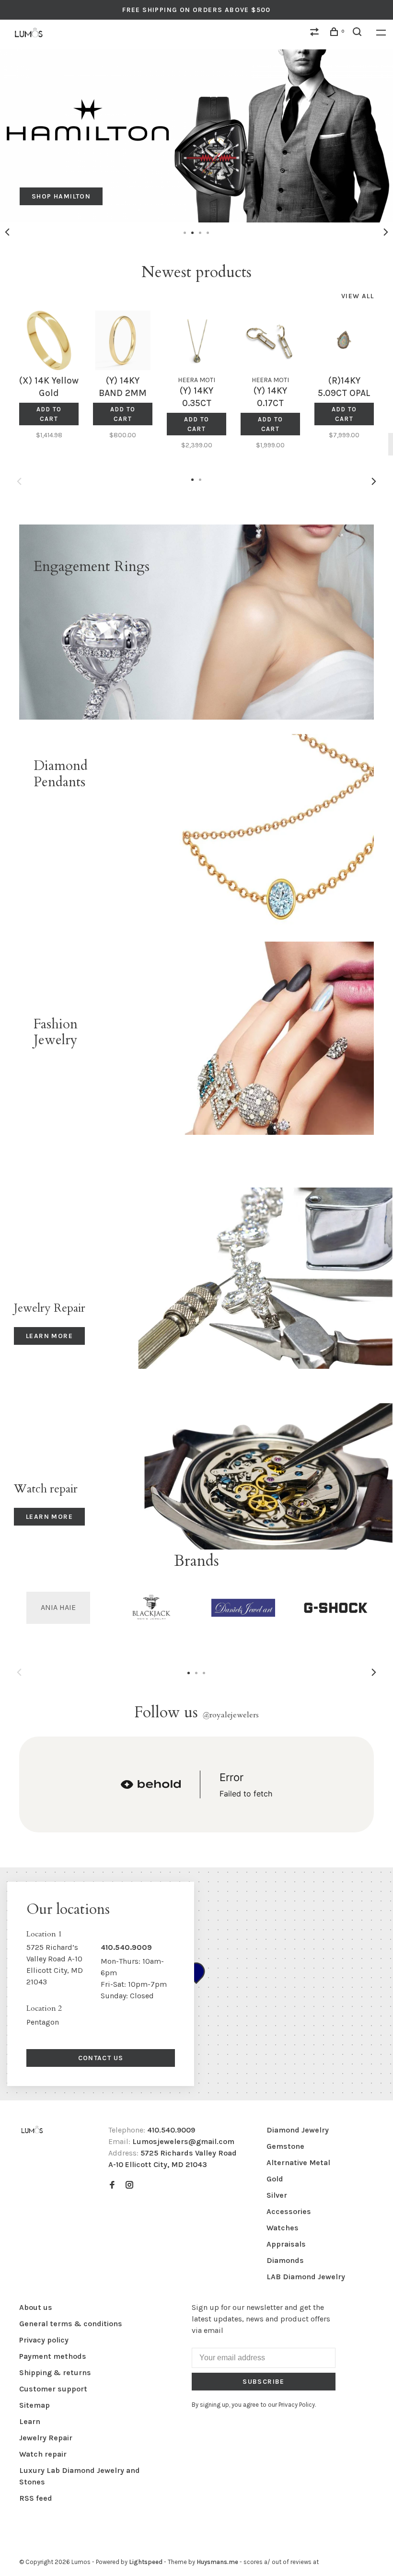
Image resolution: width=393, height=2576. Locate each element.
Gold (275, 2179)
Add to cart (49, 414)
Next (386, 232)
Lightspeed (146, 2562)
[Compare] (316, 33)
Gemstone (285, 2146)
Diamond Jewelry (298, 2130)
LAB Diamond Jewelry (306, 2277)
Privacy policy (44, 2340)
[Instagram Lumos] (129, 2186)
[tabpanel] (196, 136)
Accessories (289, 2211)
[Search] (358, 33)
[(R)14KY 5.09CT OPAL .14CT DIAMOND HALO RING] (344, 340)
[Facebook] (112, 2186)
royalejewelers (231, 1715)
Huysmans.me (218, 2562)
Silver (277, 2195)
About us (36, 2307)
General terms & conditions (71, 2324)
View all (358, 296)
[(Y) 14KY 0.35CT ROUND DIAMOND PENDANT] (196, 340)
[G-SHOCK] (336, 1608)
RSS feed (36, 2498)
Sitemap (35, 2405)
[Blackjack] (151, 1608)
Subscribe (264, 2382)
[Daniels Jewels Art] (243, 1608)
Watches (283, 2228)
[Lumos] (32, 2130)
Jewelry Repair (46, 2438)
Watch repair (43, 2454)
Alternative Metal (298, 2162)
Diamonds (285, 2260)
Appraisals (286, 2244)
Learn (30, 2421)
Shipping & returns (55, 2372)
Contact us (101, 2058)
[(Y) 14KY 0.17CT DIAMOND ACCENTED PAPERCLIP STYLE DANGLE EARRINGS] (270, 340)
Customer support (53, 2389)
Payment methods (53, 2356)
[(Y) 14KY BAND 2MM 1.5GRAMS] (123, 340)
